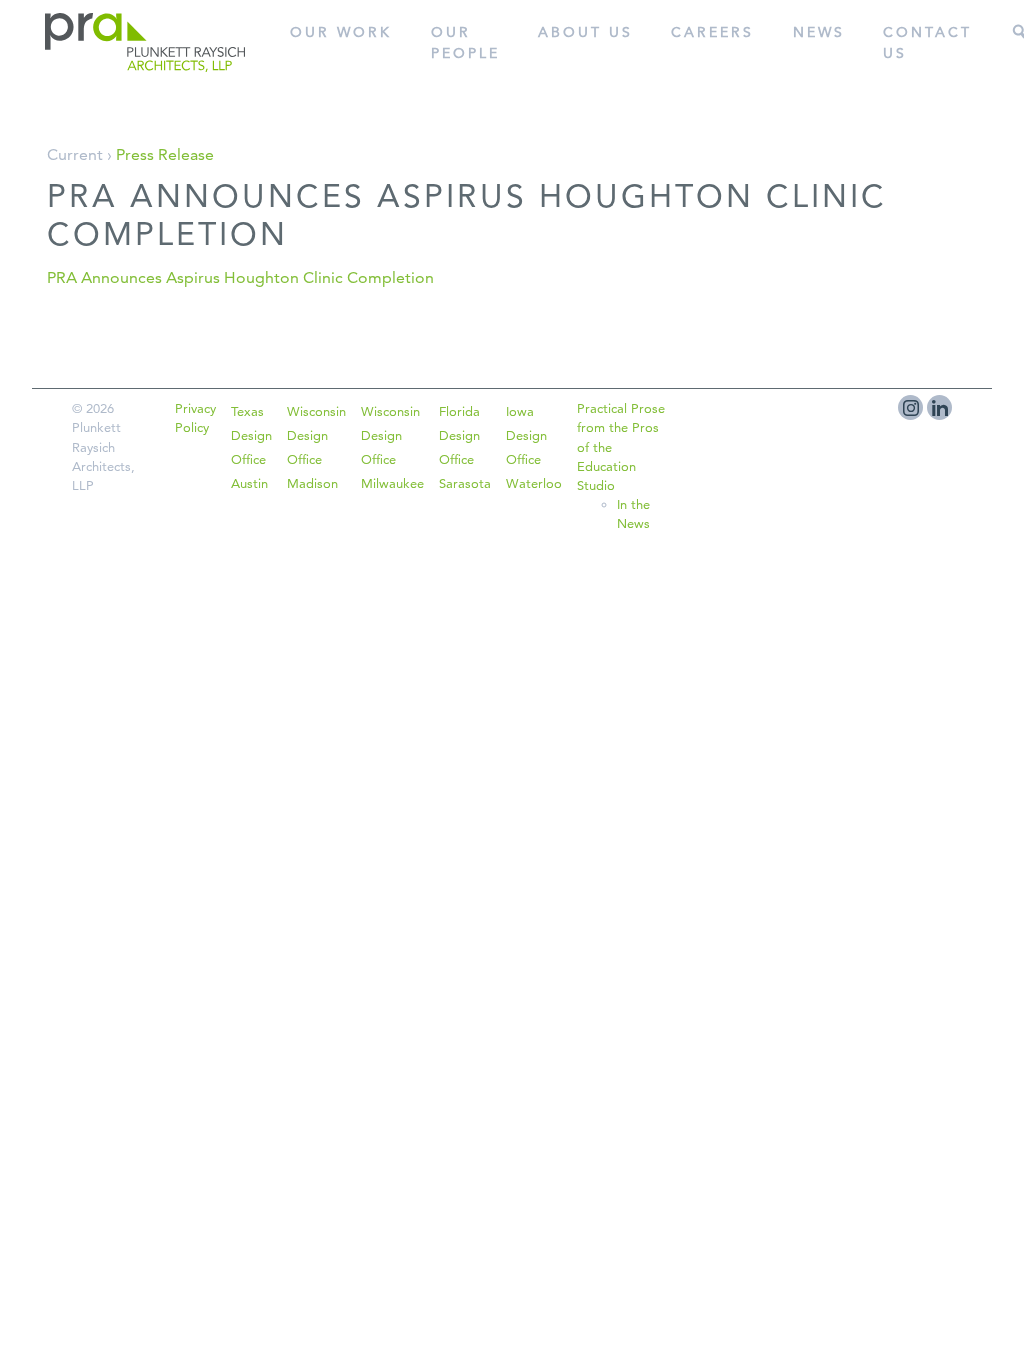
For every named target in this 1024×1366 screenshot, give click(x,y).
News (819, 32)
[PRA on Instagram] (910, 407)
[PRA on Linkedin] (939, 407)
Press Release (165, 154)
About (585, 32)
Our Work (341, 32)
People (465, 42)
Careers (712, 32)
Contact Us (927, 42)
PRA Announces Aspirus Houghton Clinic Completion (240, 277)
